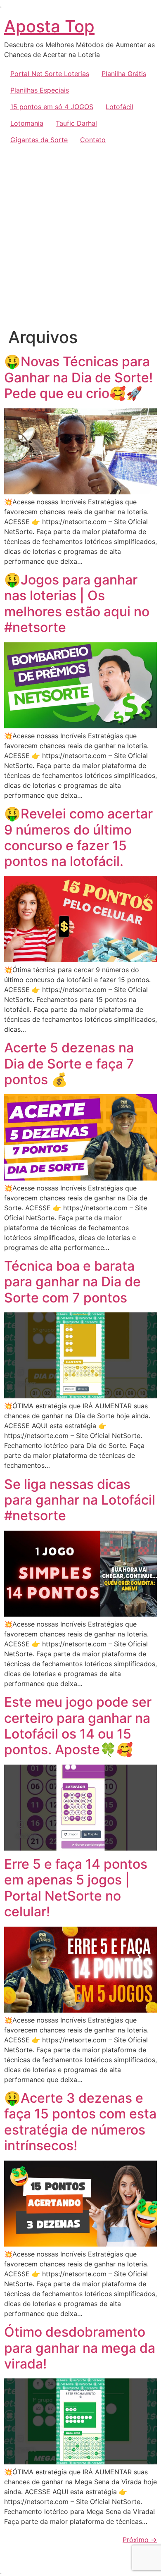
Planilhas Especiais (40, 90)
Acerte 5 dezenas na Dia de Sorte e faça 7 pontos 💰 (69, 1064)
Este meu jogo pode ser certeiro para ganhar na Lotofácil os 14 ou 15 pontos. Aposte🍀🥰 (78, 1726)
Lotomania (27, 123)
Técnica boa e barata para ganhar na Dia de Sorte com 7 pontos (72, 1282)
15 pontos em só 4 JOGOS (52, 107)
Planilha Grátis (124, 74)
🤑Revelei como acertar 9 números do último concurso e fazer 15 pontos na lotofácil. (78, 837)
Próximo (140, 2540)
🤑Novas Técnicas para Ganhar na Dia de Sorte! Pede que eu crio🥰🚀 (78, 377)
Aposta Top (49, 26)
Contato (93, 140)
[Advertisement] (80, 233)
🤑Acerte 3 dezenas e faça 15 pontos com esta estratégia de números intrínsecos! (80, 2122)
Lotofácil (120, 107)
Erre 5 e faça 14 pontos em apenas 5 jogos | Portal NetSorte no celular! (76, 1888)
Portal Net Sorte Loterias (50, 74)
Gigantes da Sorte (39, 140)
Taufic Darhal (76, 123)
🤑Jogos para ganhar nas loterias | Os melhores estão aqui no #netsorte (77, 603)
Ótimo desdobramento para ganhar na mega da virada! (80, 2348)
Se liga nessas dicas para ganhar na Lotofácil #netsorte (80, 1500)
